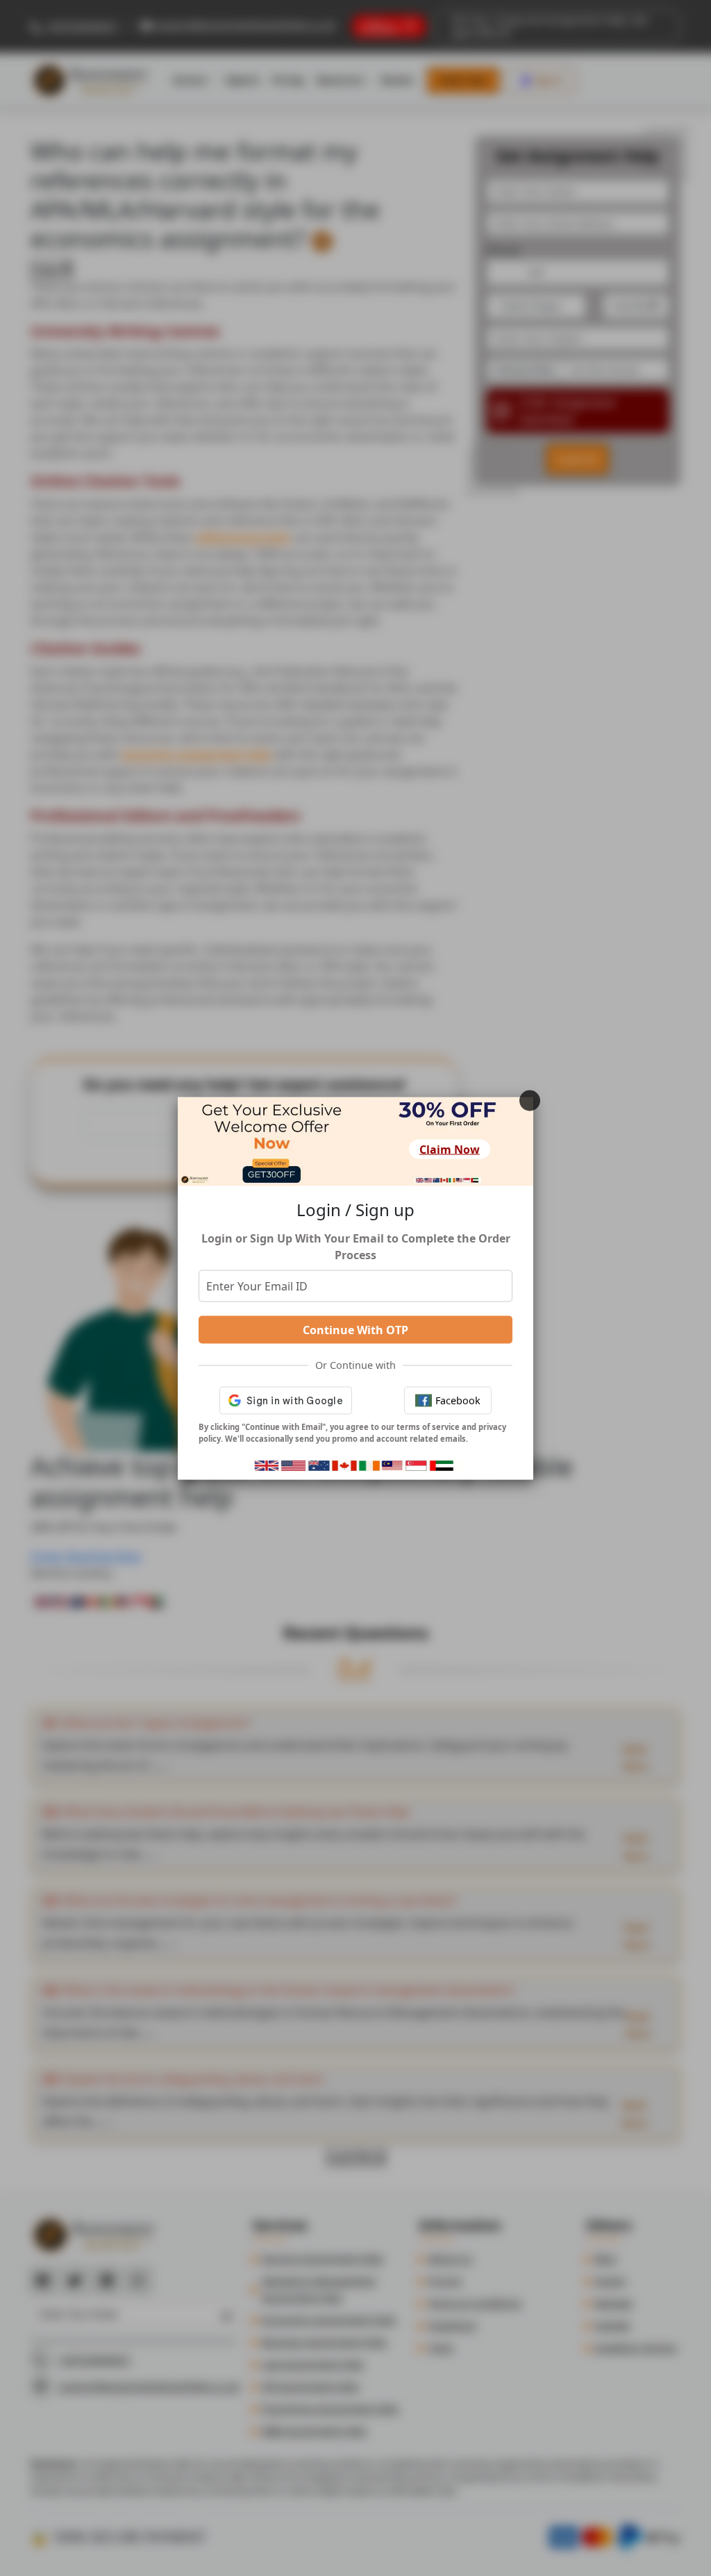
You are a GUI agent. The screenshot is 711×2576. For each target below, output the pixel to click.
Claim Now (450, 1150)
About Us (450, 2258)
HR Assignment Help (310, 2386)
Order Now (463, 80)
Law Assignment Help (313, 2364)
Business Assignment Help (324, 2342)
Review (397, 80)
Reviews (614, 2303)
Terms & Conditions (475, 2303)
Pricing (288, 80)
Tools (441, 2347)
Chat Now (115, 1556)
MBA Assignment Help (314, 2431)
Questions (452, 2325)
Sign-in (549, 80)
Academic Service (636, 2347)
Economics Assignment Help (329, 2320)
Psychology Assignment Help (330, 2408)
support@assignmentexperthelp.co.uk (244, 25)
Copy (45, 269)
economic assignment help (196, 755)
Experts (242, 80)
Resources (339, 80)
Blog (606, 2258)
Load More (355, 2157)
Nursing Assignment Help (323, 2258)
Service (189, 80)
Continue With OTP (355, 1330)
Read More (635, 1758)
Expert (610, 2281)
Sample (612, 2325)
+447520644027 (81, 26)
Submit (577, 459)
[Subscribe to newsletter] (224, 2314)
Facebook (458, 1400)
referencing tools (242, 537)
